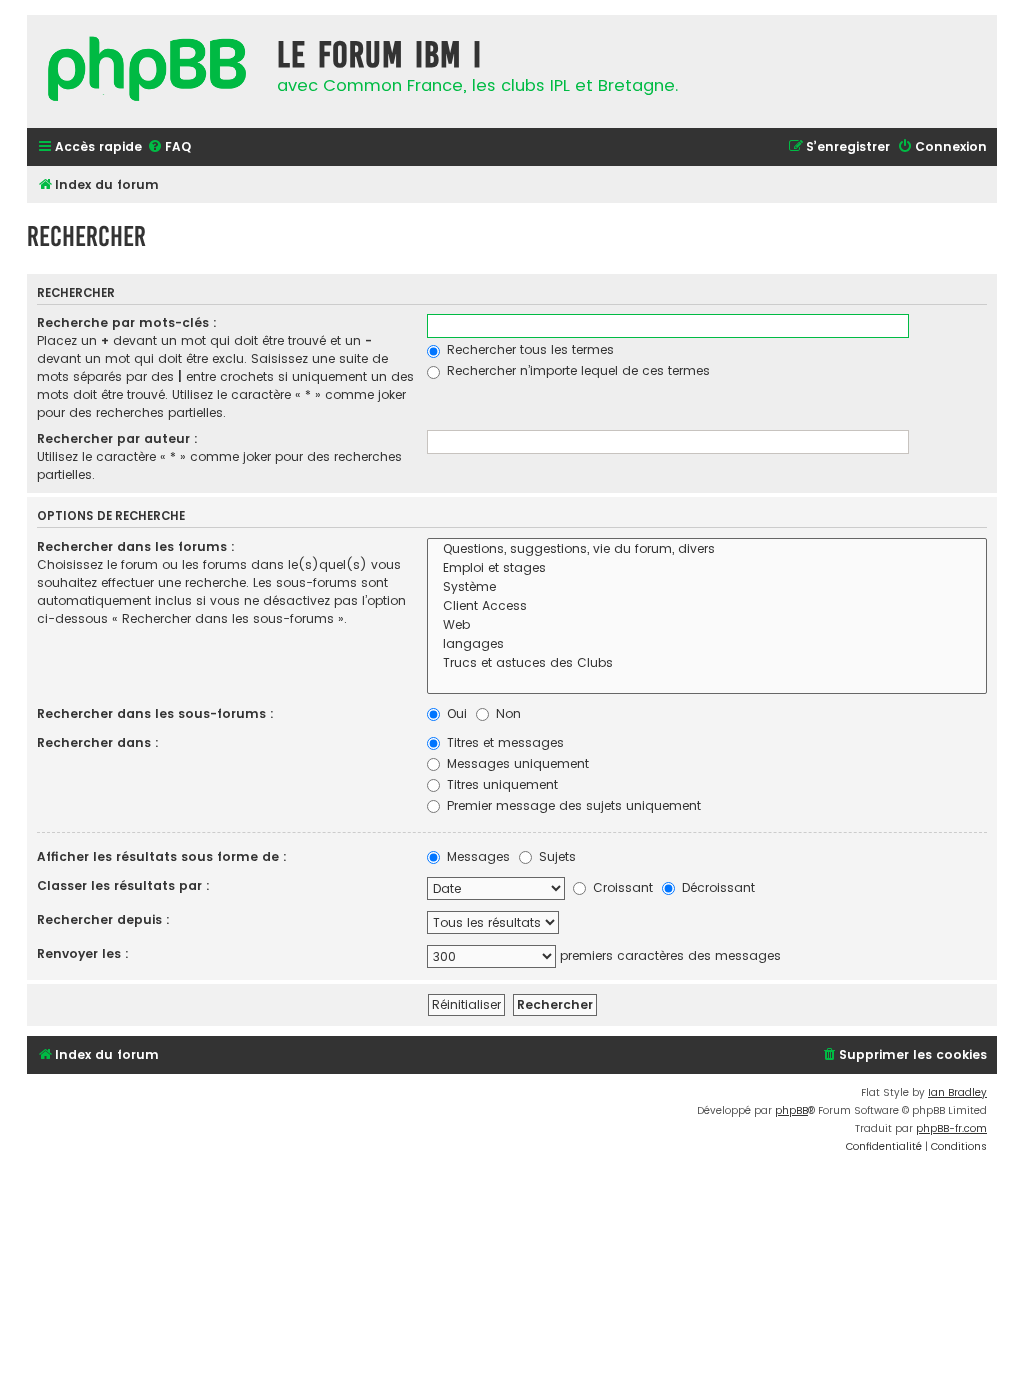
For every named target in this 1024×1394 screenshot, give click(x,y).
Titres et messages (503, 742)
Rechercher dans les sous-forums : (155, 713)
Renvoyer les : (83, 953)
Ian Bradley (957, 1092)
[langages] (707, 644)
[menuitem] (169, 147)
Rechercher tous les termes (528, 349)
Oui (455, 713)
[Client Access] (707, 606)
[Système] (707, 587)
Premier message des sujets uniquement (572, 805)
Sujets (555, 856)
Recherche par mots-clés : (127, 322)
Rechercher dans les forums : (136, 546)
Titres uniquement (500, 784)
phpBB (791, 1110)
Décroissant (716, 887)
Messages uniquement (516, 763)
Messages (476, 856)
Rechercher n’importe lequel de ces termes (576, 370)
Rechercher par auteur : (117, 438)
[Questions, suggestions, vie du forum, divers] (707, 549)
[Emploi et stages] (707, 568)
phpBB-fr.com (951, 1128)
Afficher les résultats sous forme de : (162, 856)
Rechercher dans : (98, 742)
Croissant (621, 887)
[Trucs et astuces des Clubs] (707, 663)
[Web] (707, 625)
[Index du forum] (147, 71)
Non (506, 713)
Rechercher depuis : (103, 919)
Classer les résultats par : (123, 885)
